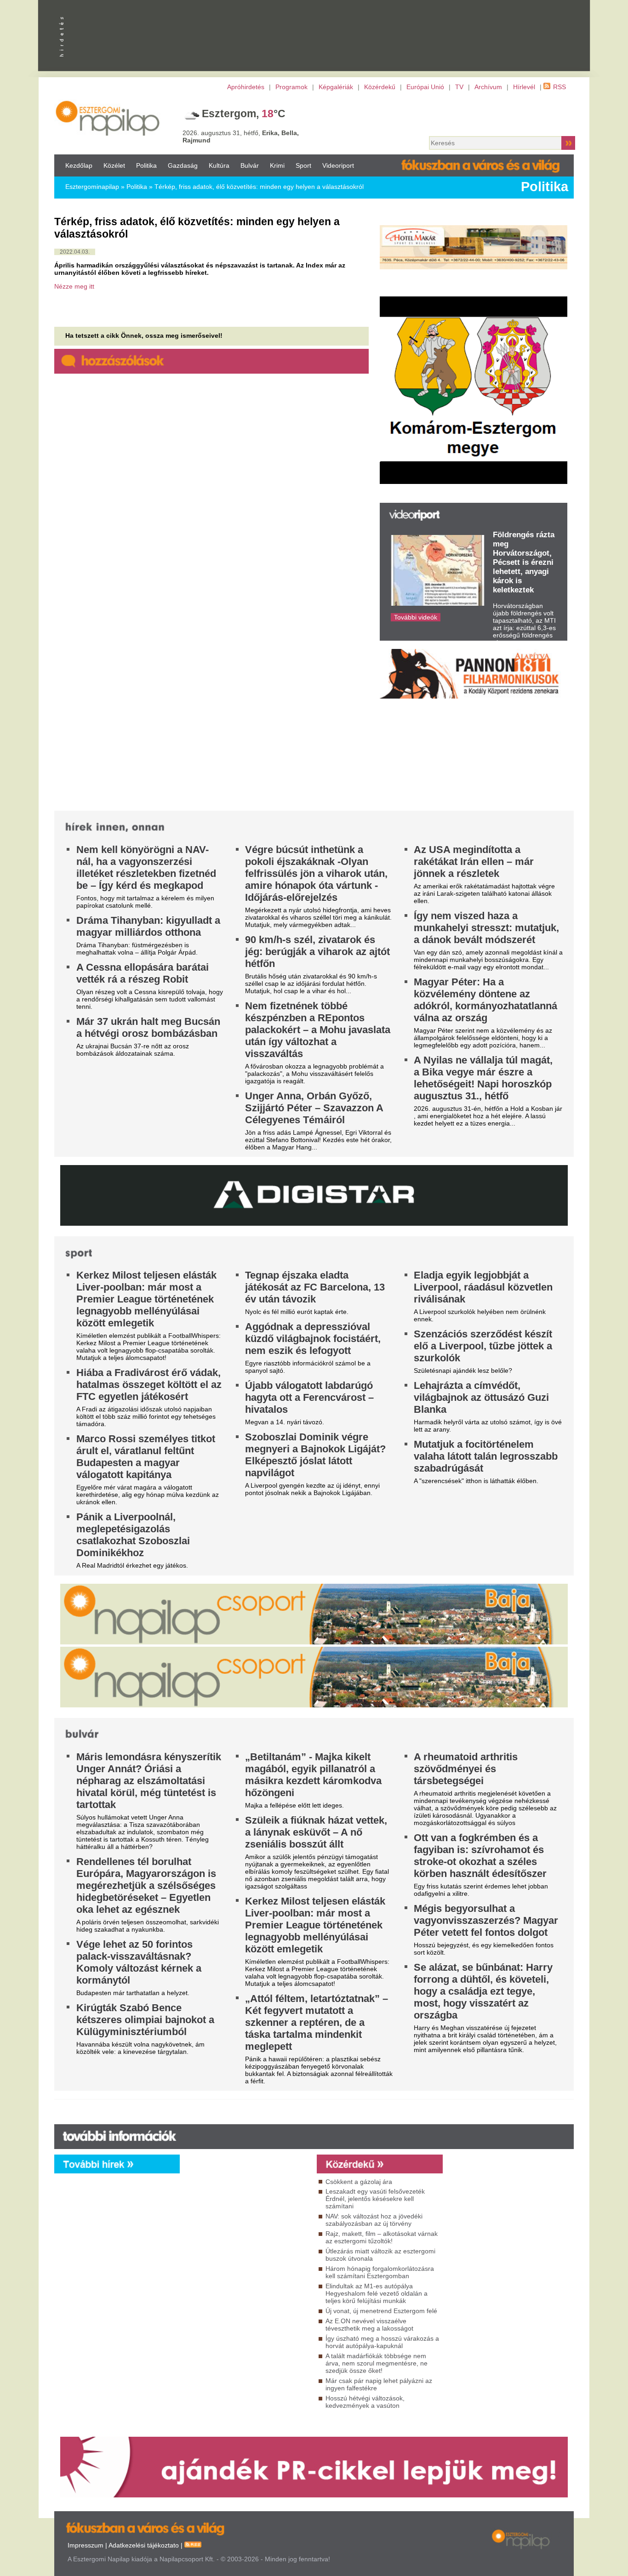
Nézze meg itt (74, 286)
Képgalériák (336, 87)
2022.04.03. (75, 252)
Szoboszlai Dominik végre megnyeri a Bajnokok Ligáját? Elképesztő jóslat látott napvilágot (315, 1455)
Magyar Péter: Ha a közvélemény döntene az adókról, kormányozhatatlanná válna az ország (485, 1000)
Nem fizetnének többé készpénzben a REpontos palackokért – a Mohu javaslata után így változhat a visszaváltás (318, 1030)
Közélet (114, 165)
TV (459, 87)
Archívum (488, 87)
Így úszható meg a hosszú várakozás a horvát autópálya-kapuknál (382, 2342)
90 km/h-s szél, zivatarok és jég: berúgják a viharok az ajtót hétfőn (317, 952)
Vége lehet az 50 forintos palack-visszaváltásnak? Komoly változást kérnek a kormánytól (139, 1962)
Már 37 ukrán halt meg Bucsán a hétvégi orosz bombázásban (148, 1027)
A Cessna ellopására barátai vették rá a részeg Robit (143, 973)
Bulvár (250, 165)
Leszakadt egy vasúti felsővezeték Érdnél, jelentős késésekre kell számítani (375, 2199)
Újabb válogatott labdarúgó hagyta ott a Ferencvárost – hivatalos (309, 1397)
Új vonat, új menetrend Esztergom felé (381, 2311)
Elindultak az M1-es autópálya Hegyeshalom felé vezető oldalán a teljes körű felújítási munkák (377, 2293)
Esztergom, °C (244, 114)
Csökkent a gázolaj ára (359, 2182)
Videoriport (338, 165)
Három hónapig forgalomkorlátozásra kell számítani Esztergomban (380, 2272)
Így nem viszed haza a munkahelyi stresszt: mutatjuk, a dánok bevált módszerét (486, 928)
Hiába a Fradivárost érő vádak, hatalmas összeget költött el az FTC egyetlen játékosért (149, 1385)
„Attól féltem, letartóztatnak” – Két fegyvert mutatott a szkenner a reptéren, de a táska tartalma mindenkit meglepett (317, 2022)
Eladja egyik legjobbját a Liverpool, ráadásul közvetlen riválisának (483, 1287)
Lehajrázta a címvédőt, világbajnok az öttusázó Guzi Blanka (481, 1397)
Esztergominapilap (92, 187)
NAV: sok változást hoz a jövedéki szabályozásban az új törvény (374, 2220)
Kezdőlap (79, 165)
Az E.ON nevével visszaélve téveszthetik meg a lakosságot (369, 2325)
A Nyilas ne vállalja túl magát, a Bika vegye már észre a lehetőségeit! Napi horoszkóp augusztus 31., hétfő (483, 1078)
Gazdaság (183, 165)
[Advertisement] (246, 2257)
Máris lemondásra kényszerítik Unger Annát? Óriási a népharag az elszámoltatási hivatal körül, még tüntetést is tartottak (149, 1781)
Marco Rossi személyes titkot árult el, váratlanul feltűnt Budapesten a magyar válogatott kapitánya (146, 1457)
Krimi (277, 165)
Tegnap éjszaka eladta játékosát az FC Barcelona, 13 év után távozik (315, 1287)
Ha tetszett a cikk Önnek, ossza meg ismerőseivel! (144, 336)
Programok (291, 87)
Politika (146, 165)
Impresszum (86, 2545)
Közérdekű (380, 87)
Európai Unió (425, 87)
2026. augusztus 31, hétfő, (241, 136)
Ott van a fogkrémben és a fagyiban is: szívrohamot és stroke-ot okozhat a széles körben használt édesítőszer (480, 1856)
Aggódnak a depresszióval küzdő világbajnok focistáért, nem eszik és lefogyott (313, 1339)
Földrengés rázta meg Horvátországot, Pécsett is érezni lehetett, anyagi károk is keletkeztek (524, 562)
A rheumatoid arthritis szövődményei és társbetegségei (466, 1769)
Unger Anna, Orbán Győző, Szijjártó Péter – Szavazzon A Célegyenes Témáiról (314, 1108)
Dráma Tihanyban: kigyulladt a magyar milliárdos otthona (148, 926)
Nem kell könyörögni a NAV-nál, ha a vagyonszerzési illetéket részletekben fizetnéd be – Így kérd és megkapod (146, 867)
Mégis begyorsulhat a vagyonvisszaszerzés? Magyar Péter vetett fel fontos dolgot (486, 1920)
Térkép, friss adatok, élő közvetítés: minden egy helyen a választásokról (259, 187)
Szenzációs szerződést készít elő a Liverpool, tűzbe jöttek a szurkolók (483, 1346)
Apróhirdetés (246, 87)
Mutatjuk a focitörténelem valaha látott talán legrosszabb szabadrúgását (486, 1456)
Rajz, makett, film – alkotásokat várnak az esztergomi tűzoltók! (382, 2237)
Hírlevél (524, 87)
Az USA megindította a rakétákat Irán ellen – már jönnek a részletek (474, 862)
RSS (559, 87)
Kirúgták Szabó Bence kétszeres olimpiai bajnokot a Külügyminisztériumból (145, 2020)
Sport (303, 165)
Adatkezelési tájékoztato (144, 2545)
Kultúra (219, 165)
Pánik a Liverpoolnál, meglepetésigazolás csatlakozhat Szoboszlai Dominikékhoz (133, 1535)
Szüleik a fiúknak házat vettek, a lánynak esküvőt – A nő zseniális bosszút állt (316, 1832)
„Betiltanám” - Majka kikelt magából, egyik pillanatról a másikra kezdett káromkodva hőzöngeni (313, 1775)
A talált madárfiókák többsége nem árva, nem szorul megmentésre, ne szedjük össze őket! (377, 2363)
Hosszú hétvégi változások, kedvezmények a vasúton (365, 2402)
